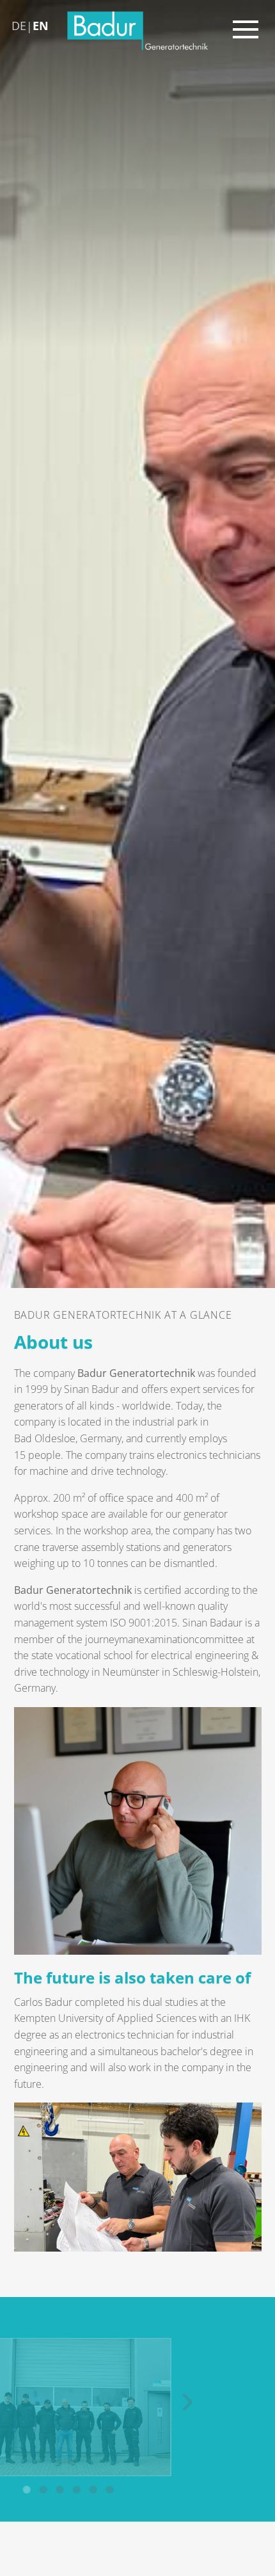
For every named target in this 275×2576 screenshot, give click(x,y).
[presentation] (19, 2403)
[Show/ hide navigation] (251, 27)
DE (19, 26)
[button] (96, 2490)
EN (41, 26)
